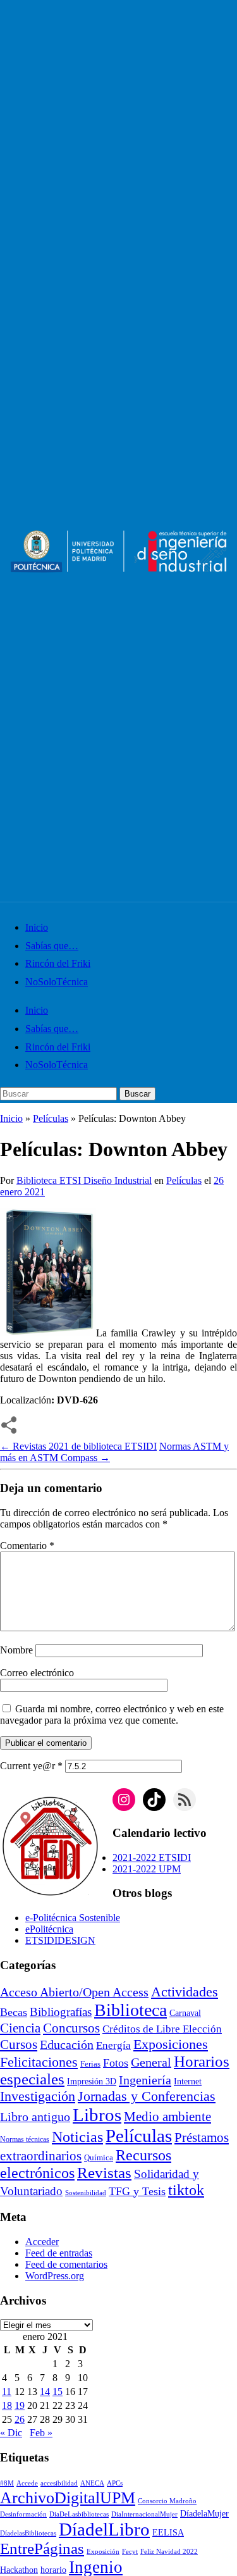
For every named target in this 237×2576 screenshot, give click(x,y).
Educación (67, 2044)
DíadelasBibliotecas (28, 2533)
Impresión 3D (92, 2081)
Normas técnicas (25, 2140)
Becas (14, 2012)
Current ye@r (31, 1766)
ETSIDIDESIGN (60, 1940)
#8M (7, 2483)
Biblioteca (131, 2010)
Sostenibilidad (86, 2193)
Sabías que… (52, 946)
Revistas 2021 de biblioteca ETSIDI (78, 1446)
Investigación (38, 2096)
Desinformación (23, 2514)
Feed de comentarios (66, 2264)
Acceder (42, 2242)
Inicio (37, 927)
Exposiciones (171, 2044)
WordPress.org (55, 2276)
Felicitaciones (39, 2062)
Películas (51, 1118)
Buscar (137, 1094)
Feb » (41, 2433)
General (151, 2063)
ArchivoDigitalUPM (68, 2498)
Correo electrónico (37, 1673)
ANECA (92, 2483)
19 (20, 2405)
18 (7, 2405)
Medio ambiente (167, 2117)
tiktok (186, 2190)
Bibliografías (61, 2012)
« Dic (11, 2433)
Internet (188, 2081)
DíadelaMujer (204, 2514)
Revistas (104, 2173)
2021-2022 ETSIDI (152, 1857)
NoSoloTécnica (57, 982)
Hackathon (19, 2570)
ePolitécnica (49, 1929)
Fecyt (130, 2552)
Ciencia (20, 2028)
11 (7, 2392)
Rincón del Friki (58, 963)
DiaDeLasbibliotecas (79, 2514)
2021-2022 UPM (147, 1869)
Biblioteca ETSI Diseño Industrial (84, 1180)
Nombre (16, 1650)
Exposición (103, 2552)
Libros (97, 2115)
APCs (115, 2483)
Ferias (90, 2064)
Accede (27, 2483)
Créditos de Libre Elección (162, 2029)
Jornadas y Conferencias (147, 2096)
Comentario (27, 1546)
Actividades (185, 1992)
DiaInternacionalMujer (144, 2514)
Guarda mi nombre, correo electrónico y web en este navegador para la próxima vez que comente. (112, 1714)
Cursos (19, 2044)
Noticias (77, 2137)
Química (99, 2158)
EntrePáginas (42, 2548)
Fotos (116, 2063)
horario (53, 2570)
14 (45, 2392)
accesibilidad (59, 2483)
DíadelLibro (104, 2529)
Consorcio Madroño (167, 2501)
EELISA (168, 2533)
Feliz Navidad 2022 (169, 2552)
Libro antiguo (35, 2117)
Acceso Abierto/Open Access (74, 1992)
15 (58, 2392)
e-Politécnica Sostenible (73, 1918)
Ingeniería (145, 2080)
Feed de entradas (59, 2253)
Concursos (71, 2028)
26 (20, 2419)
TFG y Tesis (137, 2191)
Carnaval (185, 2013)
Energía (113, 2045)
